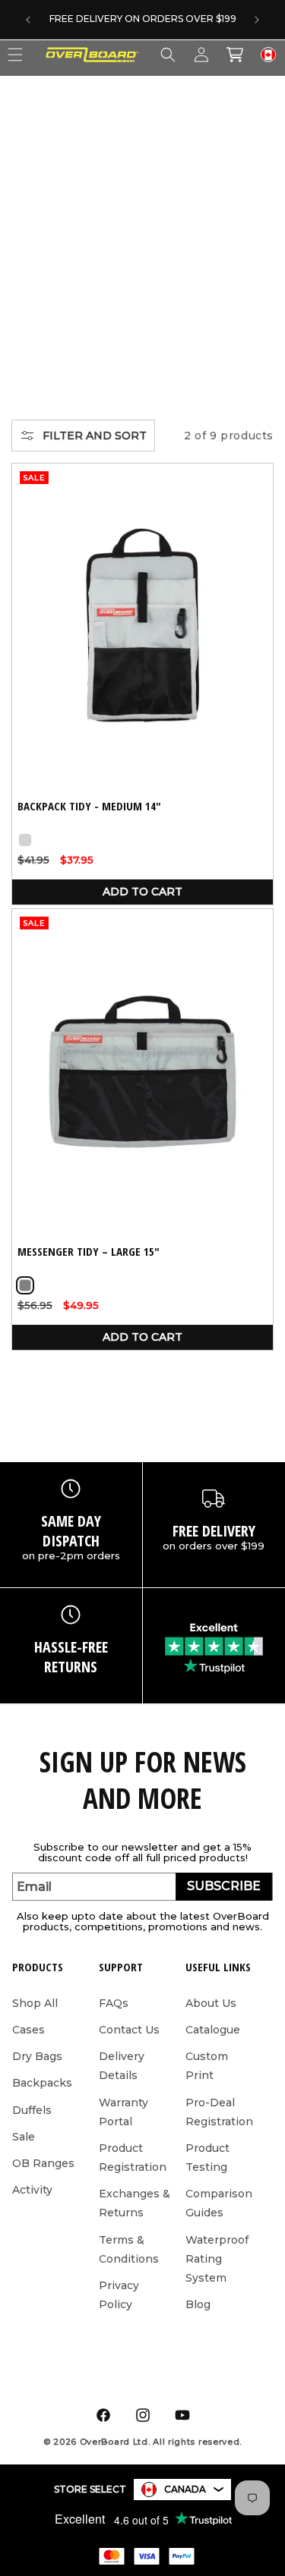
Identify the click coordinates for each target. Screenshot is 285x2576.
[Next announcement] (257, 20)
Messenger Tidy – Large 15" (89, 1252)
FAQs (114, 2003)
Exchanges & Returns (135, 2203)
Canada (185, 2489)
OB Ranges (43, 2163)
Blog (198, 2304)
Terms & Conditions (129, 2249)
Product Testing (207, 2158)
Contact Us (129, 2030)
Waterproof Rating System (217, 2259)
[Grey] (25, 1285)
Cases (28, 2030)
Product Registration (133, 2158)
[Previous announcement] (28, 20)
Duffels (32, 2110)
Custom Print (207, 2066)
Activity (32, 2190)
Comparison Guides (219, 2203)
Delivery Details (122, 2066)
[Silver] (25, 840)
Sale (24, 2137)
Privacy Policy (119, 2295)
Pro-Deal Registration (219, 2112)
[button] (168, 55)
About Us (211, 2003)
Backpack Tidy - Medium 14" (89, 806)
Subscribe (224, 1886)
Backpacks (42, 2083)
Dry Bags (37, 2056)
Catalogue (213, 2030)
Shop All (35, 2003)
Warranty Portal (123, 2112)
